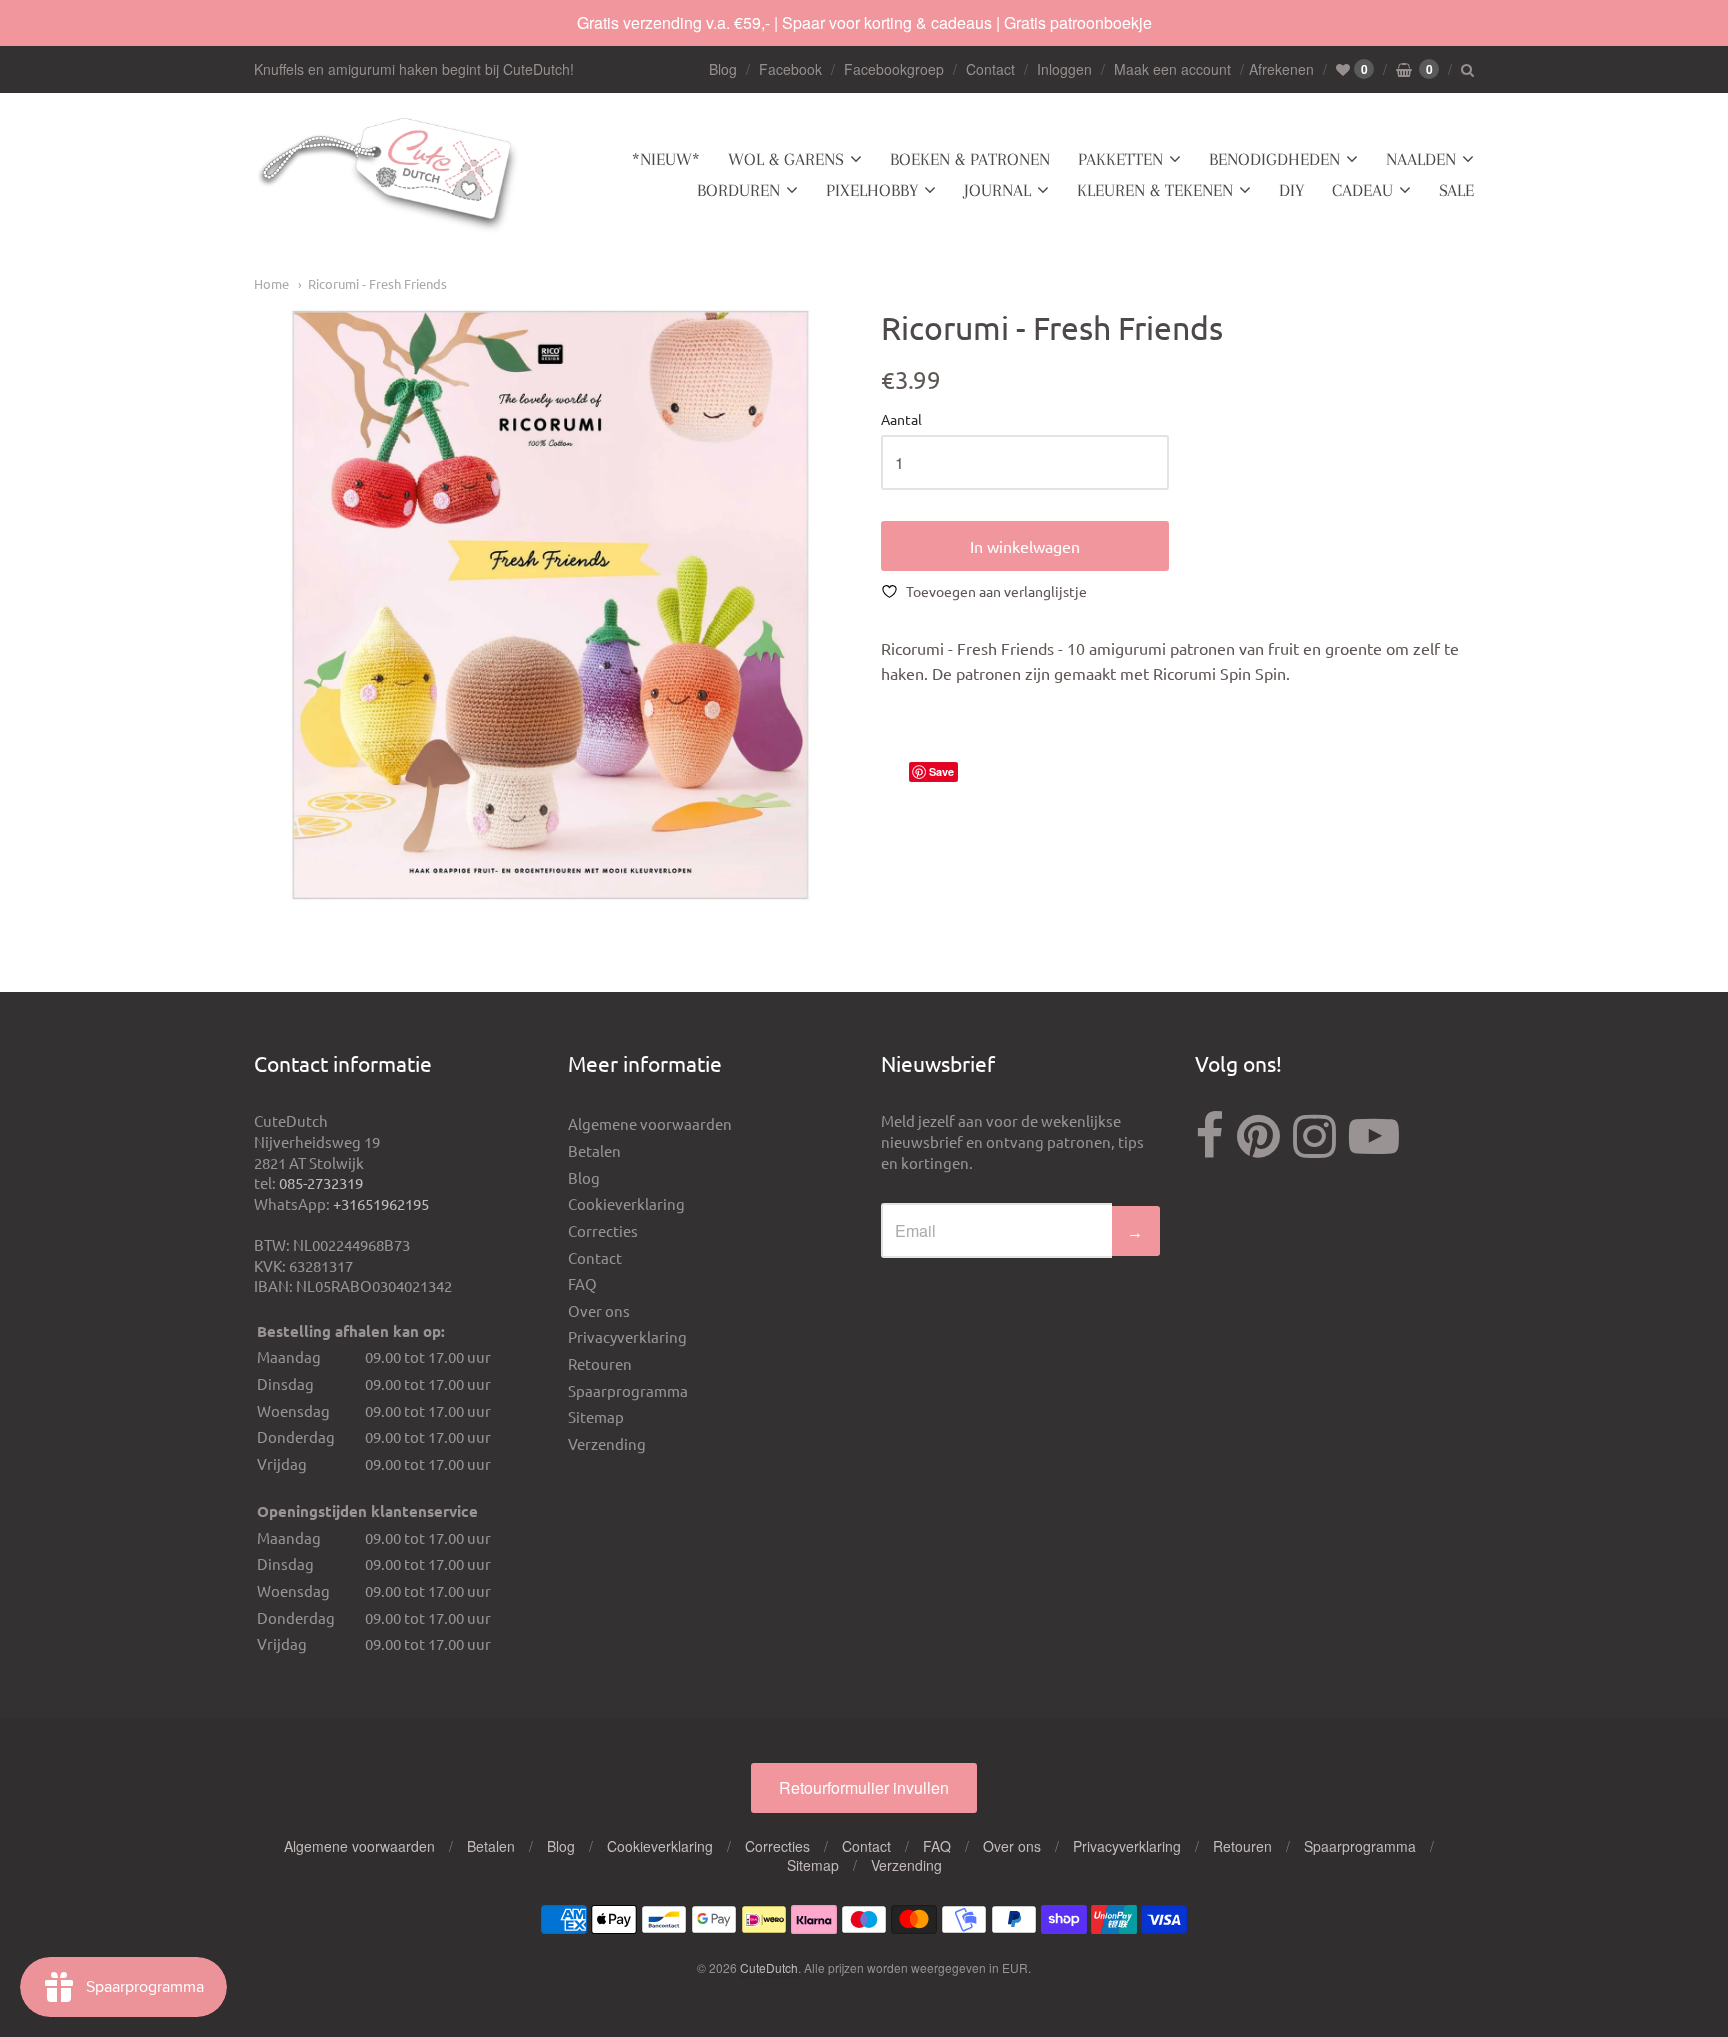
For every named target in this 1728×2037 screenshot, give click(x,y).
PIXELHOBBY (872, 190)
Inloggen (1064, 69)
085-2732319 (321, 1182)
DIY (1291, 190)
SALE (1456, 190)
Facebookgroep (894, 69)
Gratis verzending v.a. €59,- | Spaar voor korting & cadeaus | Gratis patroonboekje (864, 22)
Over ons (599, 1310)
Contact (990, 69)
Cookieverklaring (626, 1203)
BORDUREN (738, 190)
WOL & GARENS (786, 159)
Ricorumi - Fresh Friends (377, 283)
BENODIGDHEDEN (1274, 159)
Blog (723, 69)
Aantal (901, 420)
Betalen (594, 1150)
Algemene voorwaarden (650, 1123)
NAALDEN (1421, 159)
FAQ (582, 1283)
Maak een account (1172, 69)
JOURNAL (997, 190)
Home (271, 283)
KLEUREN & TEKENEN (1155, 190)
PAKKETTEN (1120, 159)
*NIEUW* (666, 159)
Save (941, 771)
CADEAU (1362, 190)
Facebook (790, 69)
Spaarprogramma (628, 1390)
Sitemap (596, 1416)
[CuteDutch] (389, 175)
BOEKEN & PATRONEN (970, 159)
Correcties (603, 1230)
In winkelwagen (1025, 546)
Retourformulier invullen (864, 1787)
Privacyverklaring (627, 1336)
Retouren (600, 1363)
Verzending (607, 1443)
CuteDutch (769, 1967)
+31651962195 (381, 1203)
